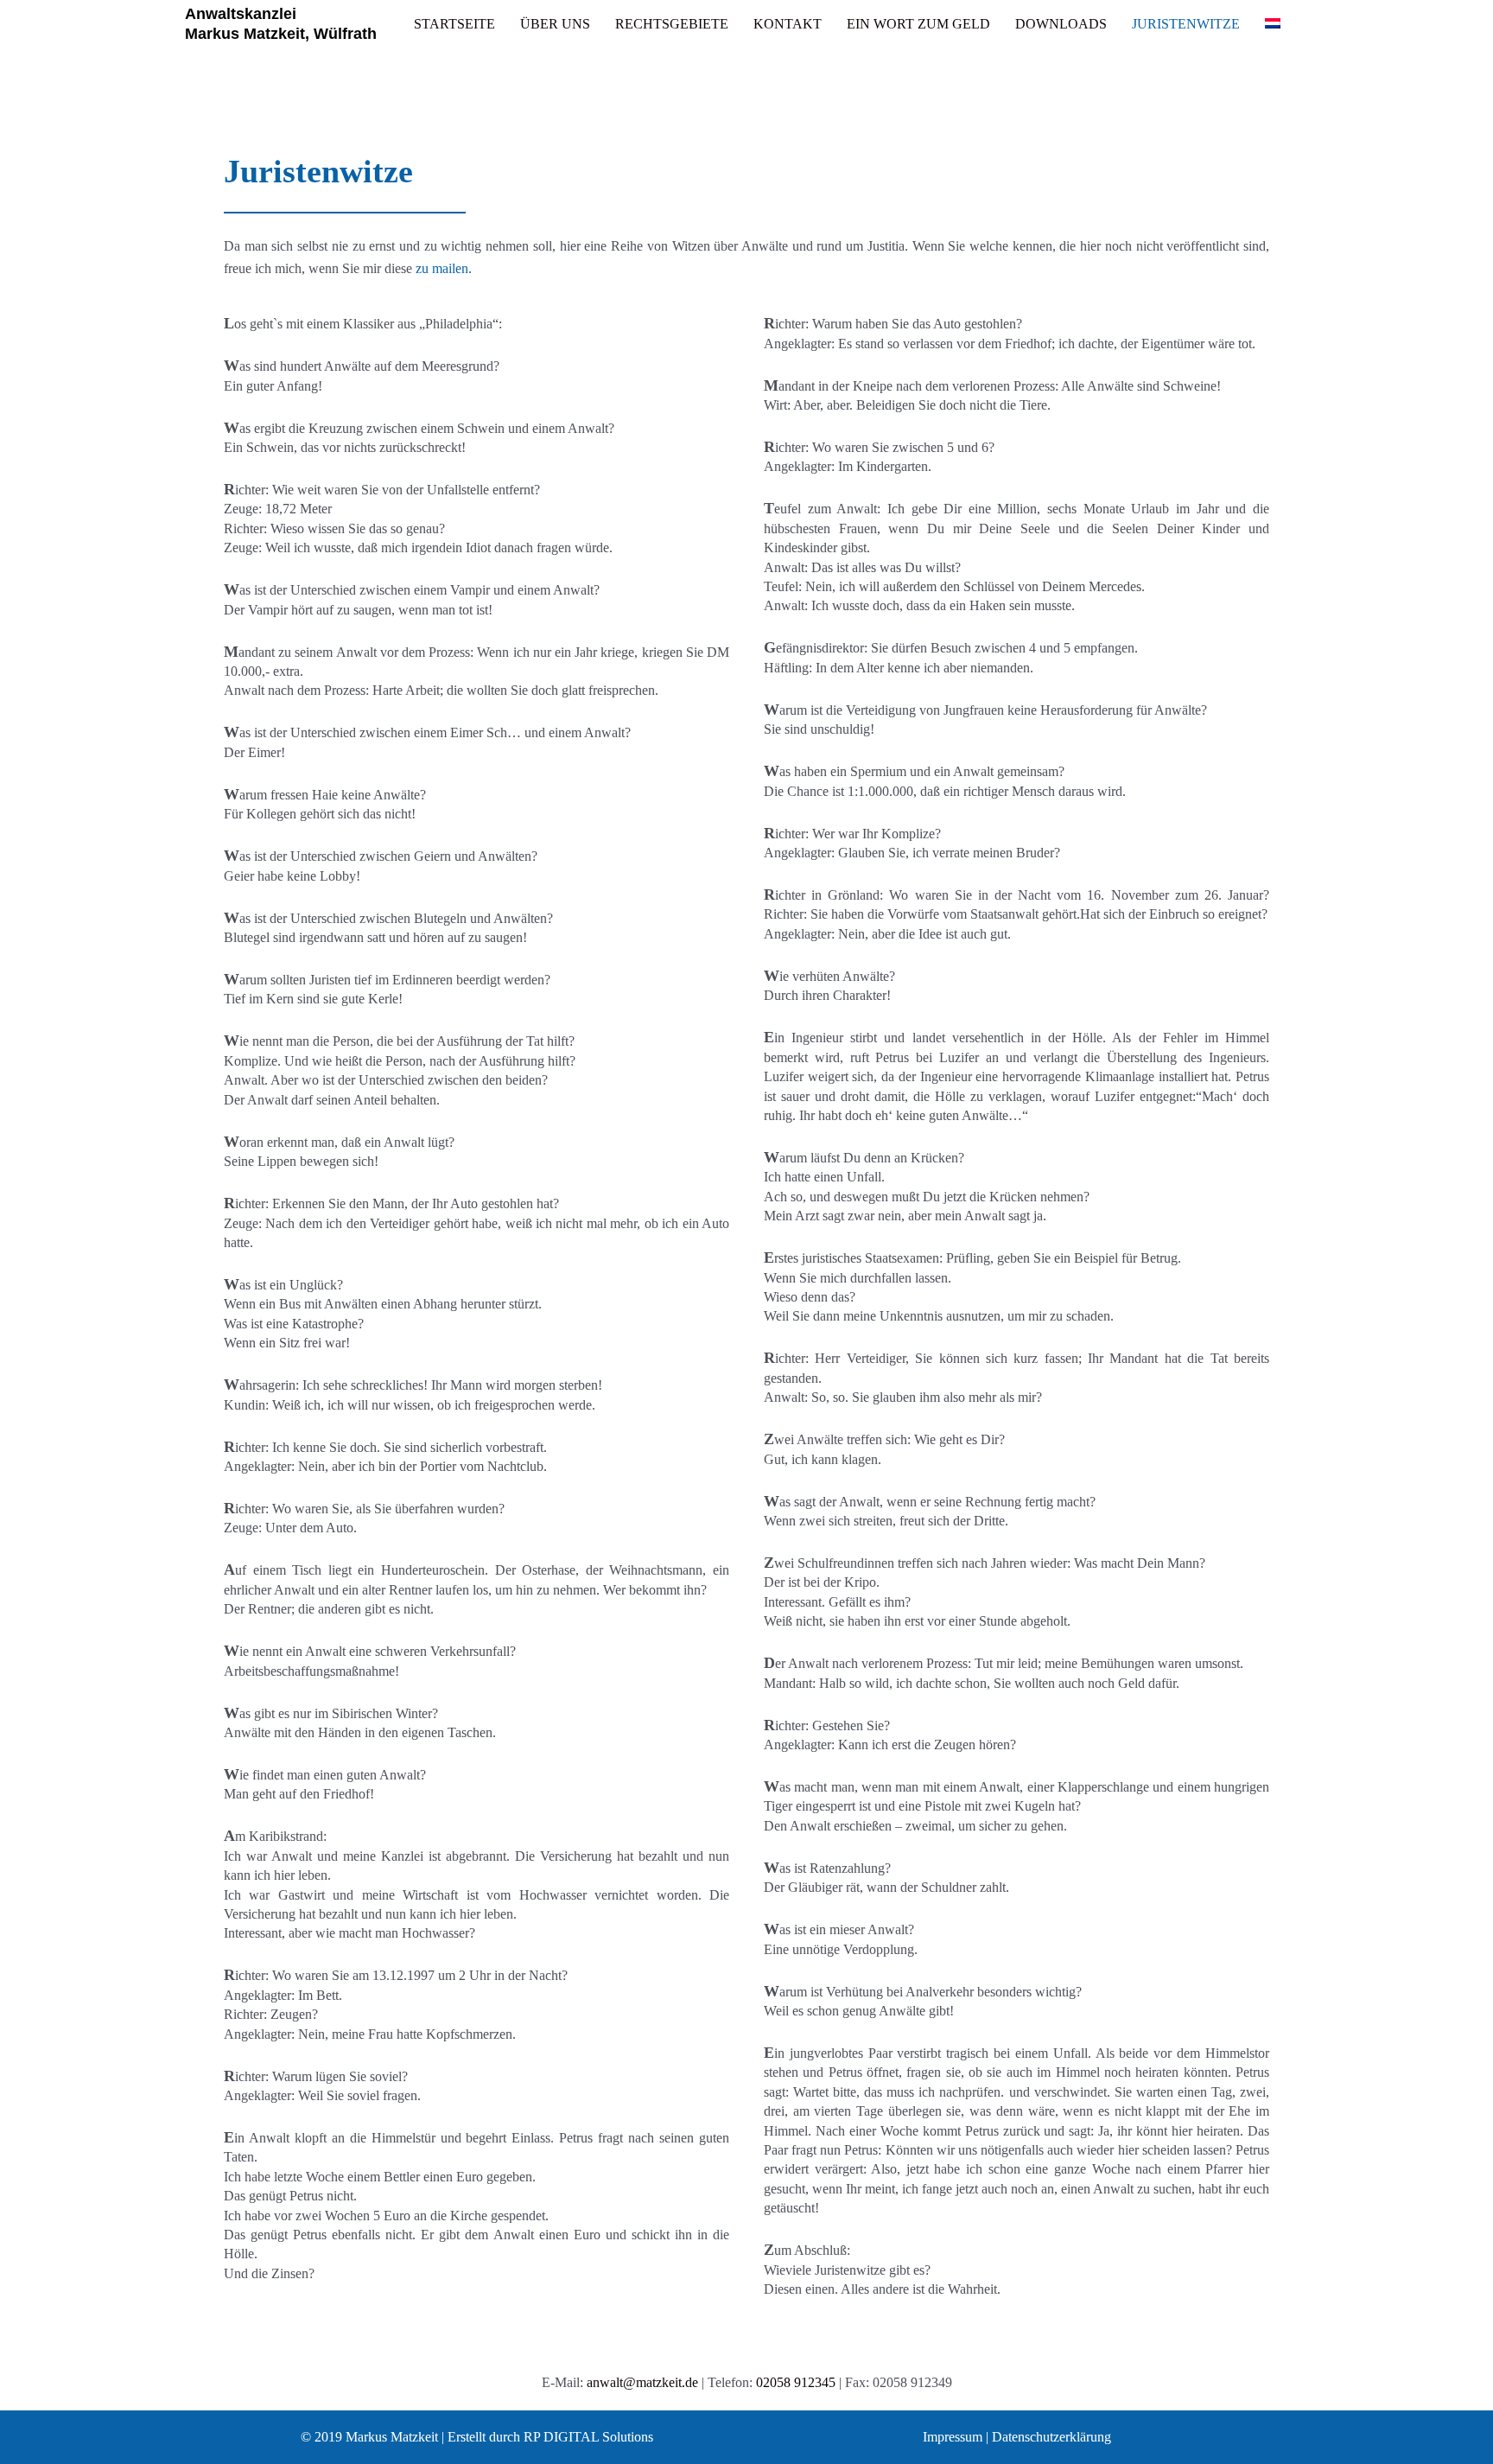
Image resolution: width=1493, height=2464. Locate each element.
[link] (454, 24)
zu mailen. (444, 268)
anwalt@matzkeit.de (642, 2382)
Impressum (953, 2437)
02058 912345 (796, 2382)
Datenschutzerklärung (1051, 2437)
